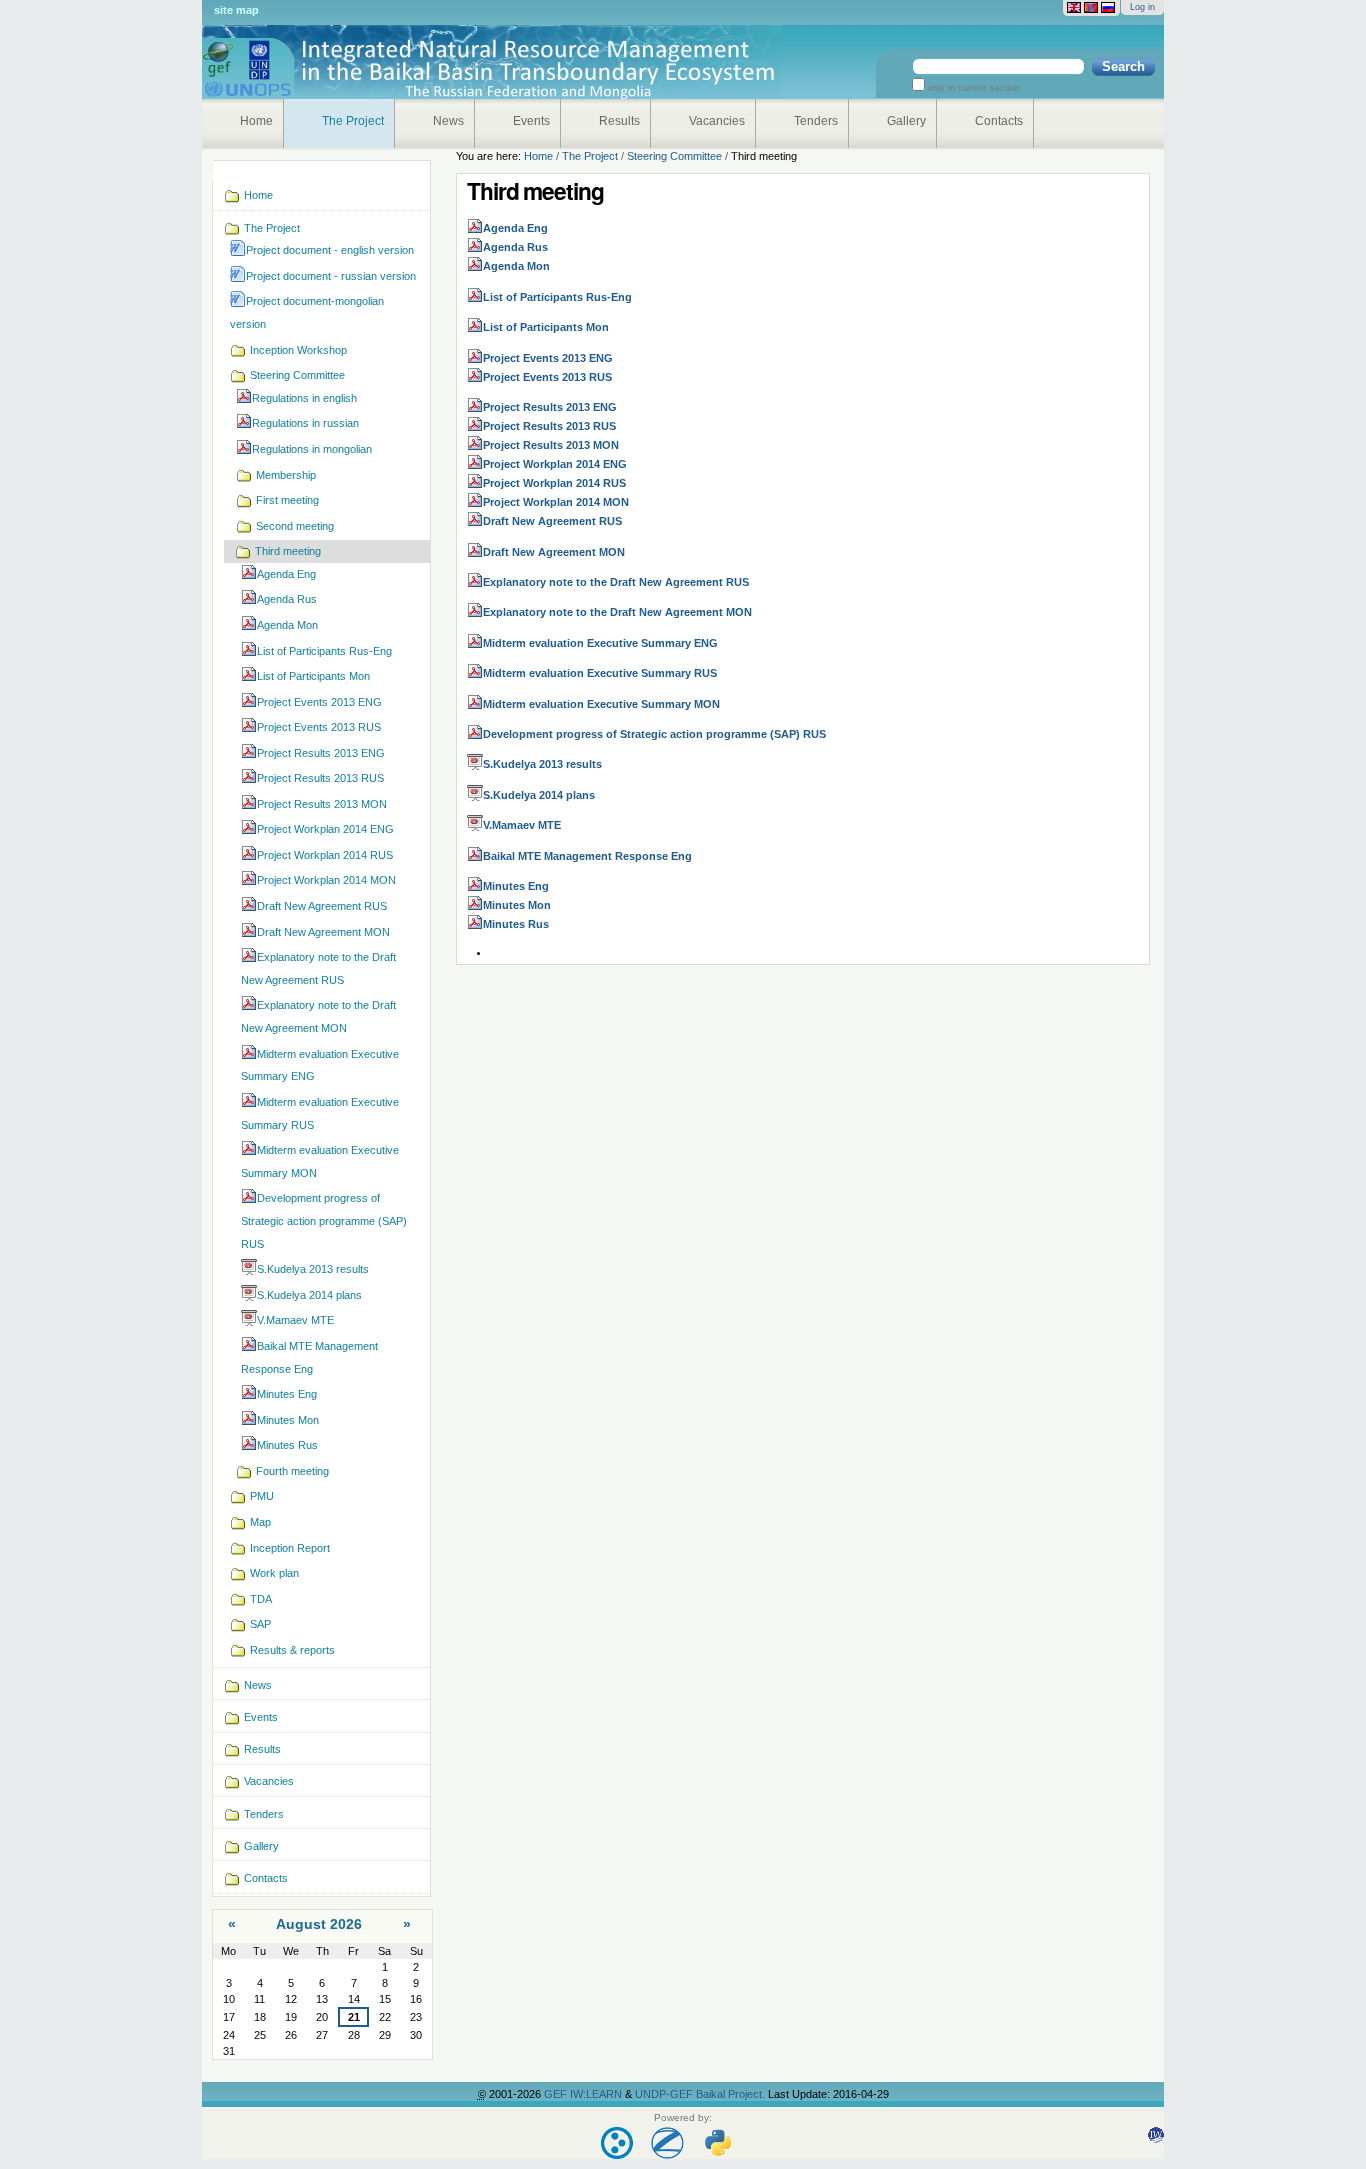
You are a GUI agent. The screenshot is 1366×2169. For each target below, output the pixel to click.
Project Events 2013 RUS (547, 377)
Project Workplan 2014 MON (556, 502)
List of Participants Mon (546, 327)
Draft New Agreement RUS (552, 521)
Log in (1142, 7)
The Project (353, 121)
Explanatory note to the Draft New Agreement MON (617, 612)
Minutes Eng (516, 886)
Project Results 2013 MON (551, 445)
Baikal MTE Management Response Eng (587, 856)
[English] (1074, 8)
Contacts (999, 121)
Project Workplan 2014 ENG (555, 464)
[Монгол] (1091, 8)
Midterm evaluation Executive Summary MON (601, 704)
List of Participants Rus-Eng (557, 297)
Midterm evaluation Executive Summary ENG (600, 643)
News (448, 121)
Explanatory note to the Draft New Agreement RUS (616, 582)
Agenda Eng (515, 228)
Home (256, 121)
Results (619, 121)
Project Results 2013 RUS (549, 426)
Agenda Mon (516, 266)
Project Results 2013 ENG (550, 407)
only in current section (972, 88)
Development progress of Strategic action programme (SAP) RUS (654, 734)
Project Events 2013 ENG (548, 358)
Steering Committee (674, 156)
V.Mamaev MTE (522, 825)
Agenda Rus (515, 247)
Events (531, 121)
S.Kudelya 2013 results (542, 764)
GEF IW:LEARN (584, 2094)
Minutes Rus (516, 924)
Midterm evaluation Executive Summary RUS (600, 673)
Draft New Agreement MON (554, 552)
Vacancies (717, 121)
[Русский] (1108, 8)
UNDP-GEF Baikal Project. (701, 2094)
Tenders (816, 121)
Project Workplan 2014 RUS (554, 483)
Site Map (236, 10)
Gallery (906, 121)
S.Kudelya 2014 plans (539, 795)
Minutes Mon (517, 905)
